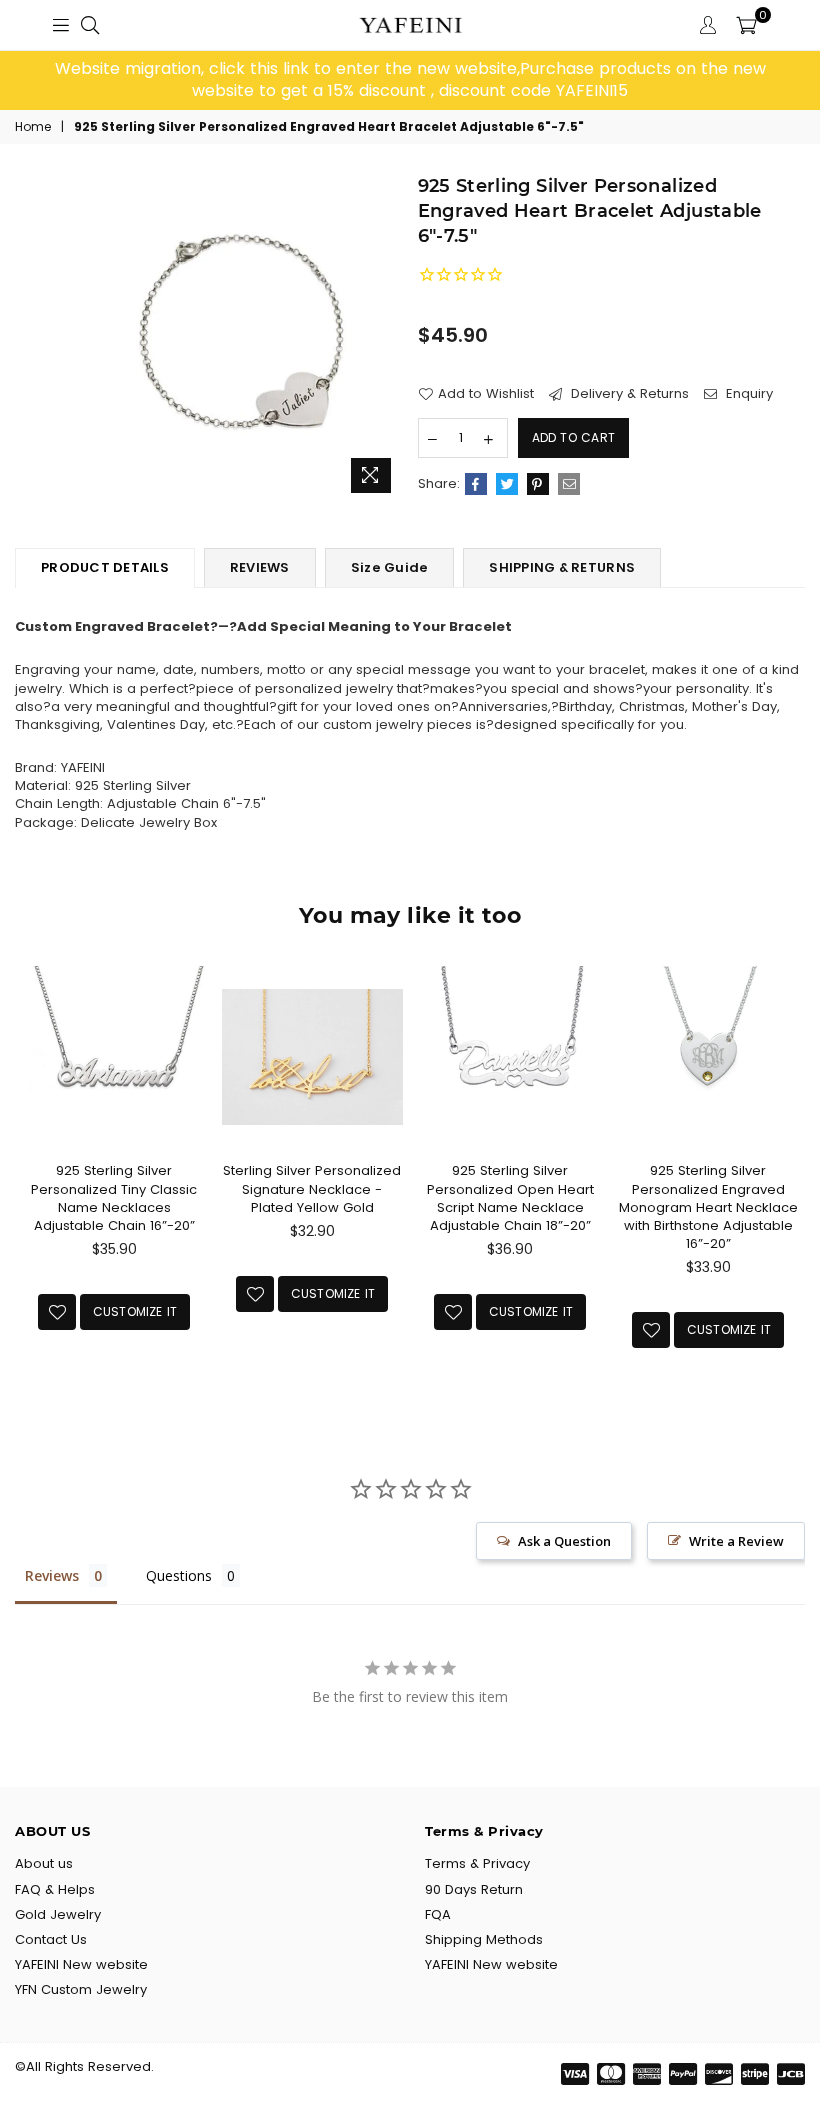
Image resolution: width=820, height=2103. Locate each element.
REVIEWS (260, 567)
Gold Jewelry (58, 1914)
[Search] (90, 25)
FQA (438, 1914)
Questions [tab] (179, 1575)
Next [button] (787, 1179)
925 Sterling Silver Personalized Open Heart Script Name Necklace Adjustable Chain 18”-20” (510, 1198)
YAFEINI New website (81, 1964)
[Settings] (708, 25)
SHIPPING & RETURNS (562, 567)
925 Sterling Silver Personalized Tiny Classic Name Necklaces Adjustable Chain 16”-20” (114, 1198)
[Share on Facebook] (476, 484)
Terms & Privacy (477, 1863)
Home (33, 127)
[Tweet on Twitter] (507, 484)
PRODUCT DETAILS (105, 567)
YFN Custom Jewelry (81, 1989)
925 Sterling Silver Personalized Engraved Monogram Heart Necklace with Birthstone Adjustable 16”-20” (708, 1207)
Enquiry (747, 394)
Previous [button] (32, 1179)
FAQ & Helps (55, 1889)
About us (44, 1863)
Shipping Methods (484, 1939)
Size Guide (390, 567)
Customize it (135, 1311)
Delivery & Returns (628, 394)
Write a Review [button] (736, 1541)
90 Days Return (474, 1889)
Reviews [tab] (52, 1575)
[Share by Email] (569, 484)
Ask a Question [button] (564, 1541)
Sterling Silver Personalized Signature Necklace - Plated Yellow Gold (312, 1188)
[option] (410, 80)
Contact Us (51, 1939)
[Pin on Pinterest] (538, 484)
